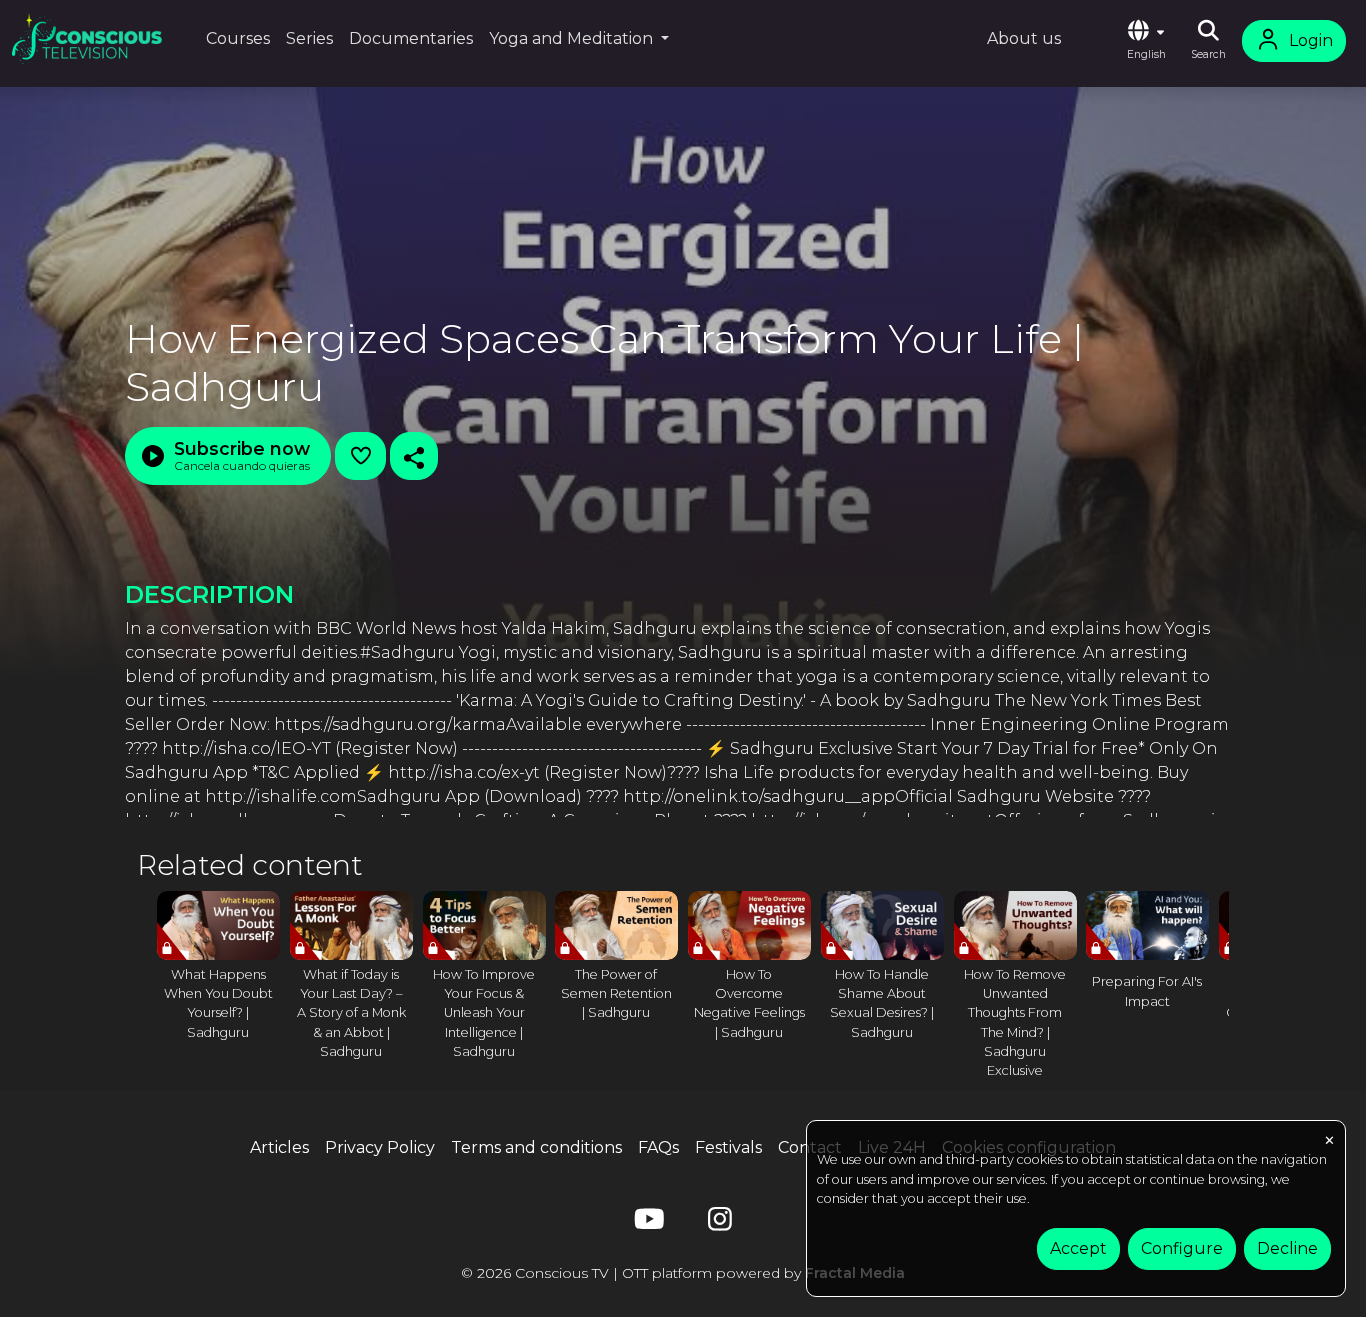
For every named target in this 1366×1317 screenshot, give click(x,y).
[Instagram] (720, 1223)
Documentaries (411, 38)
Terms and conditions (536, 1147)
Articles (279, 1147)
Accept (1078, 1248)
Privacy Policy (380, 1147)
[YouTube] (646, 1223)
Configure (1182, 1248)
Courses (238, 38)
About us (1024, 38)
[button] (1146, 41)
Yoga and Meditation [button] (573, 38)
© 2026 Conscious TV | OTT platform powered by (683, 1273)
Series (309, 38)
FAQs (658, 1147)
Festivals (728, 1147)
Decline (1287, 1248)
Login (1311, 40)
